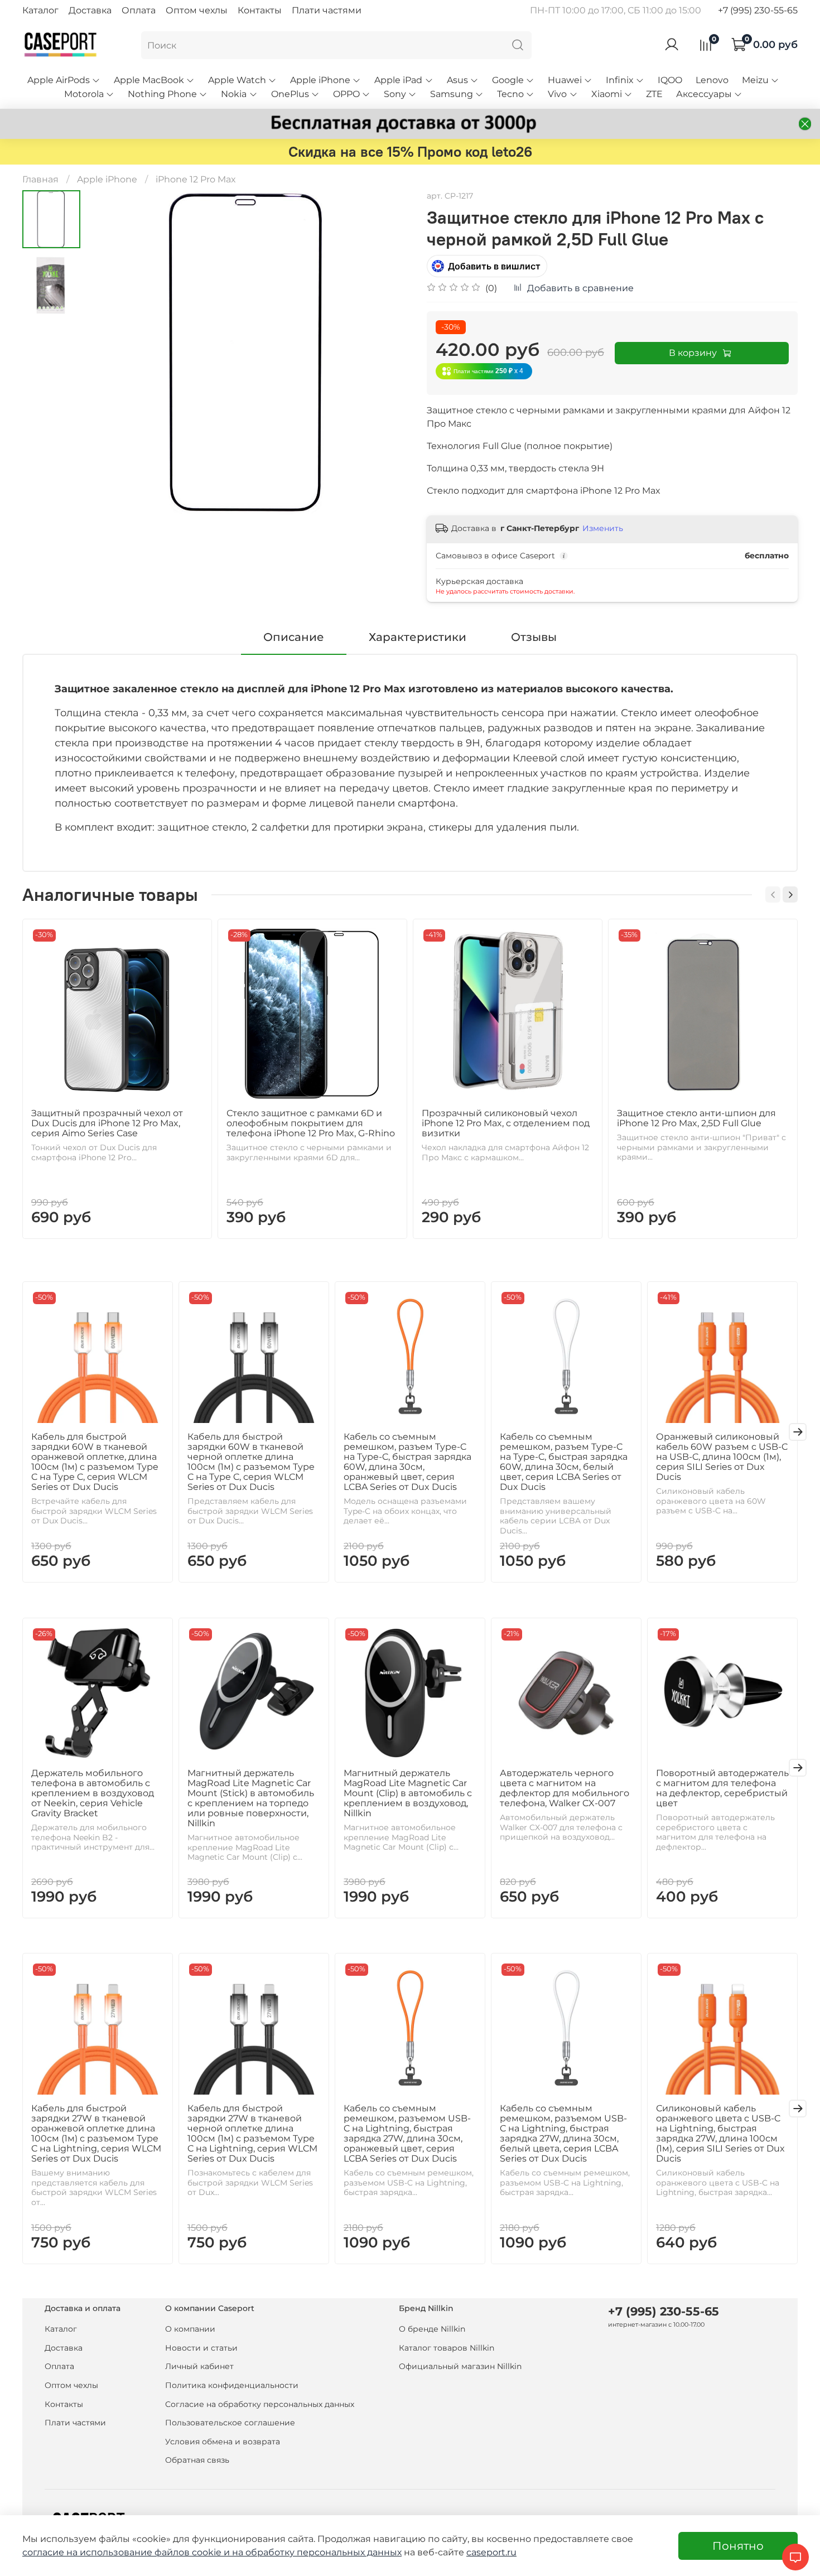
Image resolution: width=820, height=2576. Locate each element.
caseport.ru (491, 2552)
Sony (395, 94)
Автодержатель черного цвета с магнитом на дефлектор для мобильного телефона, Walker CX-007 (565, 1788)
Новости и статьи (201, 2348)
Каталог (40, 10)
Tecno (510, 94)
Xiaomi (607, 94)
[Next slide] (388, 352)
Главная (40, 179)
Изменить (603, 528)
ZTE (654, 94)
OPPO (346, 94)
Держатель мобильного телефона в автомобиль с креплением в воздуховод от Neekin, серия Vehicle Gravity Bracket (93, 1793)
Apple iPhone (320, 80)
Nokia (234, 94)
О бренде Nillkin (432, 2329)
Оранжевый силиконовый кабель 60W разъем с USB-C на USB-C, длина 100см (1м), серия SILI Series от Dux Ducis (722, 1457)
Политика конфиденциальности (232, 2385)
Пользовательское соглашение (230, 2423)
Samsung (452, 94)
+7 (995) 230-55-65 (758, 10)
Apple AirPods (59, 80)
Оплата (139, 10)
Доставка (90, 10)
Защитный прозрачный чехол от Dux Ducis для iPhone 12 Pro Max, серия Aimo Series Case (107, 1123)
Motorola (84, 94)
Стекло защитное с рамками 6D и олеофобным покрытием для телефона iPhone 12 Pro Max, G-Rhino (311, 1123)
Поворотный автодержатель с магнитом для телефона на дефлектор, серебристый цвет (722, 1788)
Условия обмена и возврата (223, 2442)
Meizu (755, 80)
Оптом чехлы (197, 10)
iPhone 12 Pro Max (196, 179)
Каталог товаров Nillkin (447, 2348)
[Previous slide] (108, 352)
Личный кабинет (199, 2366)
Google (508, 80)
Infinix (620, 80)
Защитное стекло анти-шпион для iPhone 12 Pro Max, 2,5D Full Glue (696, 1118)
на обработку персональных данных (317, 2552)
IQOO (670, 80)
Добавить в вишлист (494, 266)
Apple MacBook (149, 80)
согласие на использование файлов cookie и (127, 2552)
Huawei (565, 80)
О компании (190, 2329)
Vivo (557, 94)
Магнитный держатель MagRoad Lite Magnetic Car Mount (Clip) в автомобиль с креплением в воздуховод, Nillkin (408, 1793)
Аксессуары (704, 94)
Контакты (260, 10)
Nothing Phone (162, 94)
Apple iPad (398, 80)
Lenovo (712, 80)
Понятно (738, 2546)
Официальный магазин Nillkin (460, 2366)
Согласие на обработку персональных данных (260, 2404)
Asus (457, 80)
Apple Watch (237, 80)
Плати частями (327, 10)
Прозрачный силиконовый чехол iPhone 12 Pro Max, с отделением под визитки (506, 1123)
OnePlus (290, 94)
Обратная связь (197, 2460)
